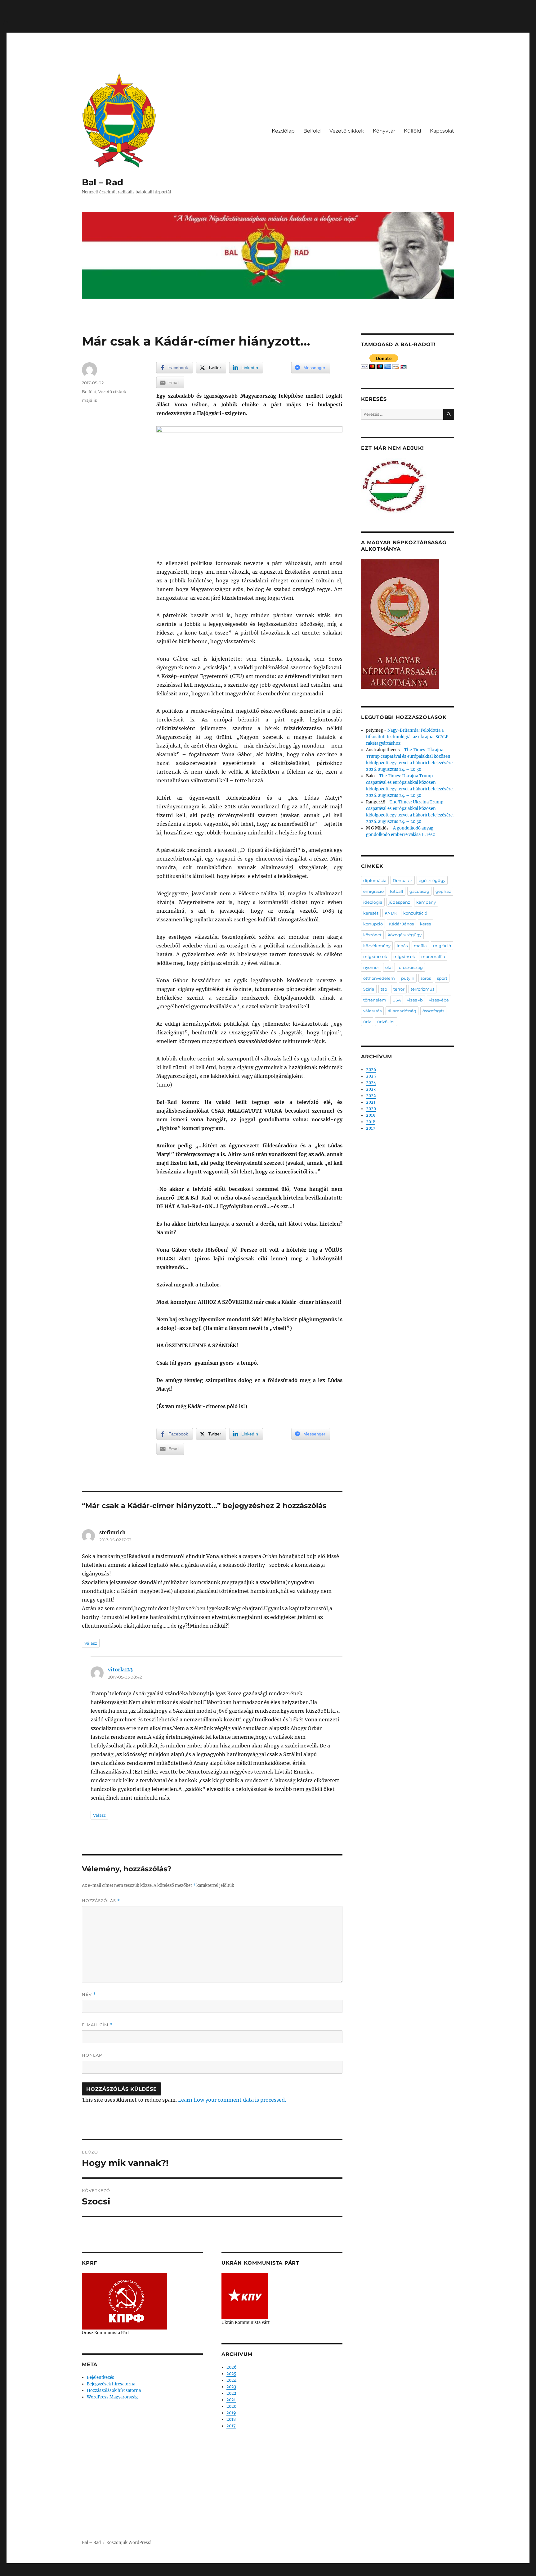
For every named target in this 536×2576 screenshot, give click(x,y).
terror (399, 989)
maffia (420, 946)
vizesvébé (439, 1000)
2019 (231, 2413)
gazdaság (419, 891)
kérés (425, 924)
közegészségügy (405, 935)
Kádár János (401, 924)
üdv (367, 1022)
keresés (371, 913)
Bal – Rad (103, 182)
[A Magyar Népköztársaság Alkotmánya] (400, 624)
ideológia (373, 902)
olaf (389, 967)
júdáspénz (399, 902)
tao (384, 989)
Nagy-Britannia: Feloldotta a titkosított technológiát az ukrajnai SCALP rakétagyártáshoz (407, 737)
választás (372, 1011)
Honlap (92, 2055)
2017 (231, 2426)
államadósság (402, 1011)
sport (442, 978)
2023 (231, 2387)
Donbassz (403, 880)
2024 (231, 2380)
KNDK (391, 913)
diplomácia (375, 880)
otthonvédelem (379, 978)
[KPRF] (125, 2301)
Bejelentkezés (100, 2377)
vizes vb (415, 1000)
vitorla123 (120, 1670)
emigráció (373, 891)
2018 (231, 2419)
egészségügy (432, 880)
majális (89, 400)
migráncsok (375, 956)
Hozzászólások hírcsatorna (114, 2391)
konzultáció (415, 913)
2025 (231, 2374)
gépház (443, 891)
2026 (232, 2367)
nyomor (371, 967)
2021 (231, 2400)
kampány (426, 902)
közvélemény (377, 946)
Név (89, 1994)
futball (397, 891)
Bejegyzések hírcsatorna (111, 2384)
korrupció (373, 924)
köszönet (372, 935)
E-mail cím (97, 2025)
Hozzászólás (101, 1901)
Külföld (413, 131)
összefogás (433, 1011)
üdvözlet (386, 1022)
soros (426, 978)
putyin (408, 978)
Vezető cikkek (347, 131)
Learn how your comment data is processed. (232, 2100)
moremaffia (433, 956)
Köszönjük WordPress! (129, 2543)
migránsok (404, 956)
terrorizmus (422, 989)
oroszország (411, 967)
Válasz (91, 1643)
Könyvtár (384, 131)
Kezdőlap (283, 131)
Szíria (369, 989)
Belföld (312, 131)
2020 (231, 2406)
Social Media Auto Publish (242, 2573)
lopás (402, 946)
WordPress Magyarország (112, 2397)
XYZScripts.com (302, 2573)
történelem (375, 1000)
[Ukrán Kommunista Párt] (245, 2296)
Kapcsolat (442, 131)
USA (397, 1000)
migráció (442, 946)
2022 (231, 2393)
